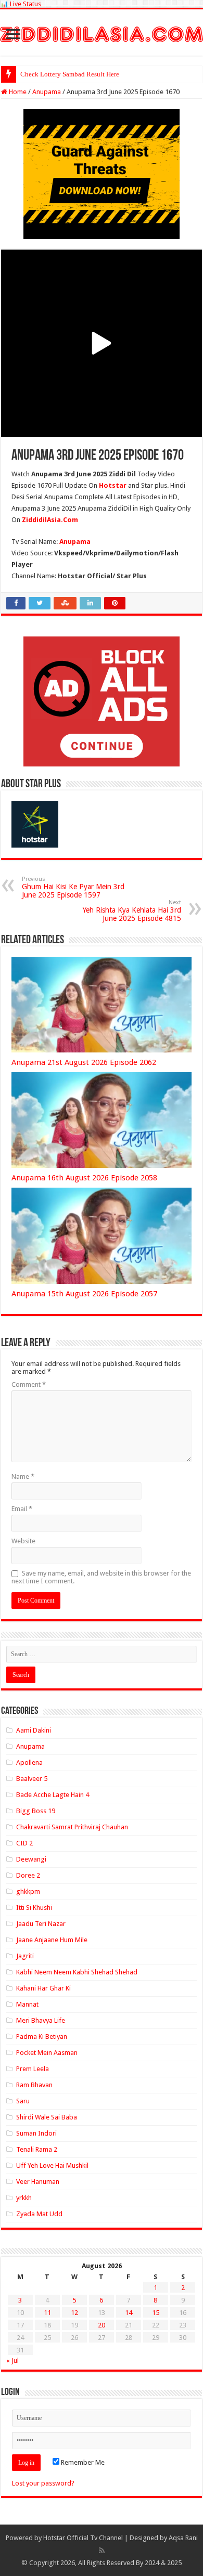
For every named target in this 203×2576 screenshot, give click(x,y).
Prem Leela (33, 2069)
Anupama (47, 92)
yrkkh (24, 2198)
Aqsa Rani (183, 2538)
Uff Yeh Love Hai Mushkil (52, 2165)
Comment (29, 1384)
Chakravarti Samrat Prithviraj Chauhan (72, 1827)
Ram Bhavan (34, 2085)
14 (129, 2313)
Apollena (29, 1762)
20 (102, 2325)
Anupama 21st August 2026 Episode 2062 (84, 1062)
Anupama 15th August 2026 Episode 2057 (84, 1294)
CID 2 (24, 1843)
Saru (23, 2101)
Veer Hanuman (38, 2182)
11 (47, 2313)
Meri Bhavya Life (41, 2020)
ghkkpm (28, 1891)
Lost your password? (43, 2483)
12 (74, 2313)
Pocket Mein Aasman (47, 2053)
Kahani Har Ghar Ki (43, 1988)
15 (156, 2313)
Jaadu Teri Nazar (41, 1924)
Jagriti (25, 1956)
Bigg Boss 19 (36, 1811)
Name (23, 1476)
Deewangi (31, 1859)
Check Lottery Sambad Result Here (70, 74)
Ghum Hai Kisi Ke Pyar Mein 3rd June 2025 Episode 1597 (73, 887)
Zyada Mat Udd (39, 2214)
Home (17, 92)
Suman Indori (36, 2133)
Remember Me (82, 2462)
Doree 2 (28, 1875)
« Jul (12, 2360)
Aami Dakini (34, 1730)
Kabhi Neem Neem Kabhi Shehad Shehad (77, 1972)
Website (23, 1541)
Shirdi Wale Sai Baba (47, 2117)
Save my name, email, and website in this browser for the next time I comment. (101, 1577)
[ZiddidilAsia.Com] (102, 32)
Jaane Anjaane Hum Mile (52, 1940)
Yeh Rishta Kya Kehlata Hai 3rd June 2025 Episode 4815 (132, 911)
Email (22, 1509)
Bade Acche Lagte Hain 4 (53, 1795)
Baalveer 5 (32, 1779)
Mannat (27, 2004)
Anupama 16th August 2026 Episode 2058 (84, 1178)
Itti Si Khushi (34, 1908)
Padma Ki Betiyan (42, 2037)
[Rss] (102, 2551)
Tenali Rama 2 (37, 2149)
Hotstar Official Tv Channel (83, 2538)
